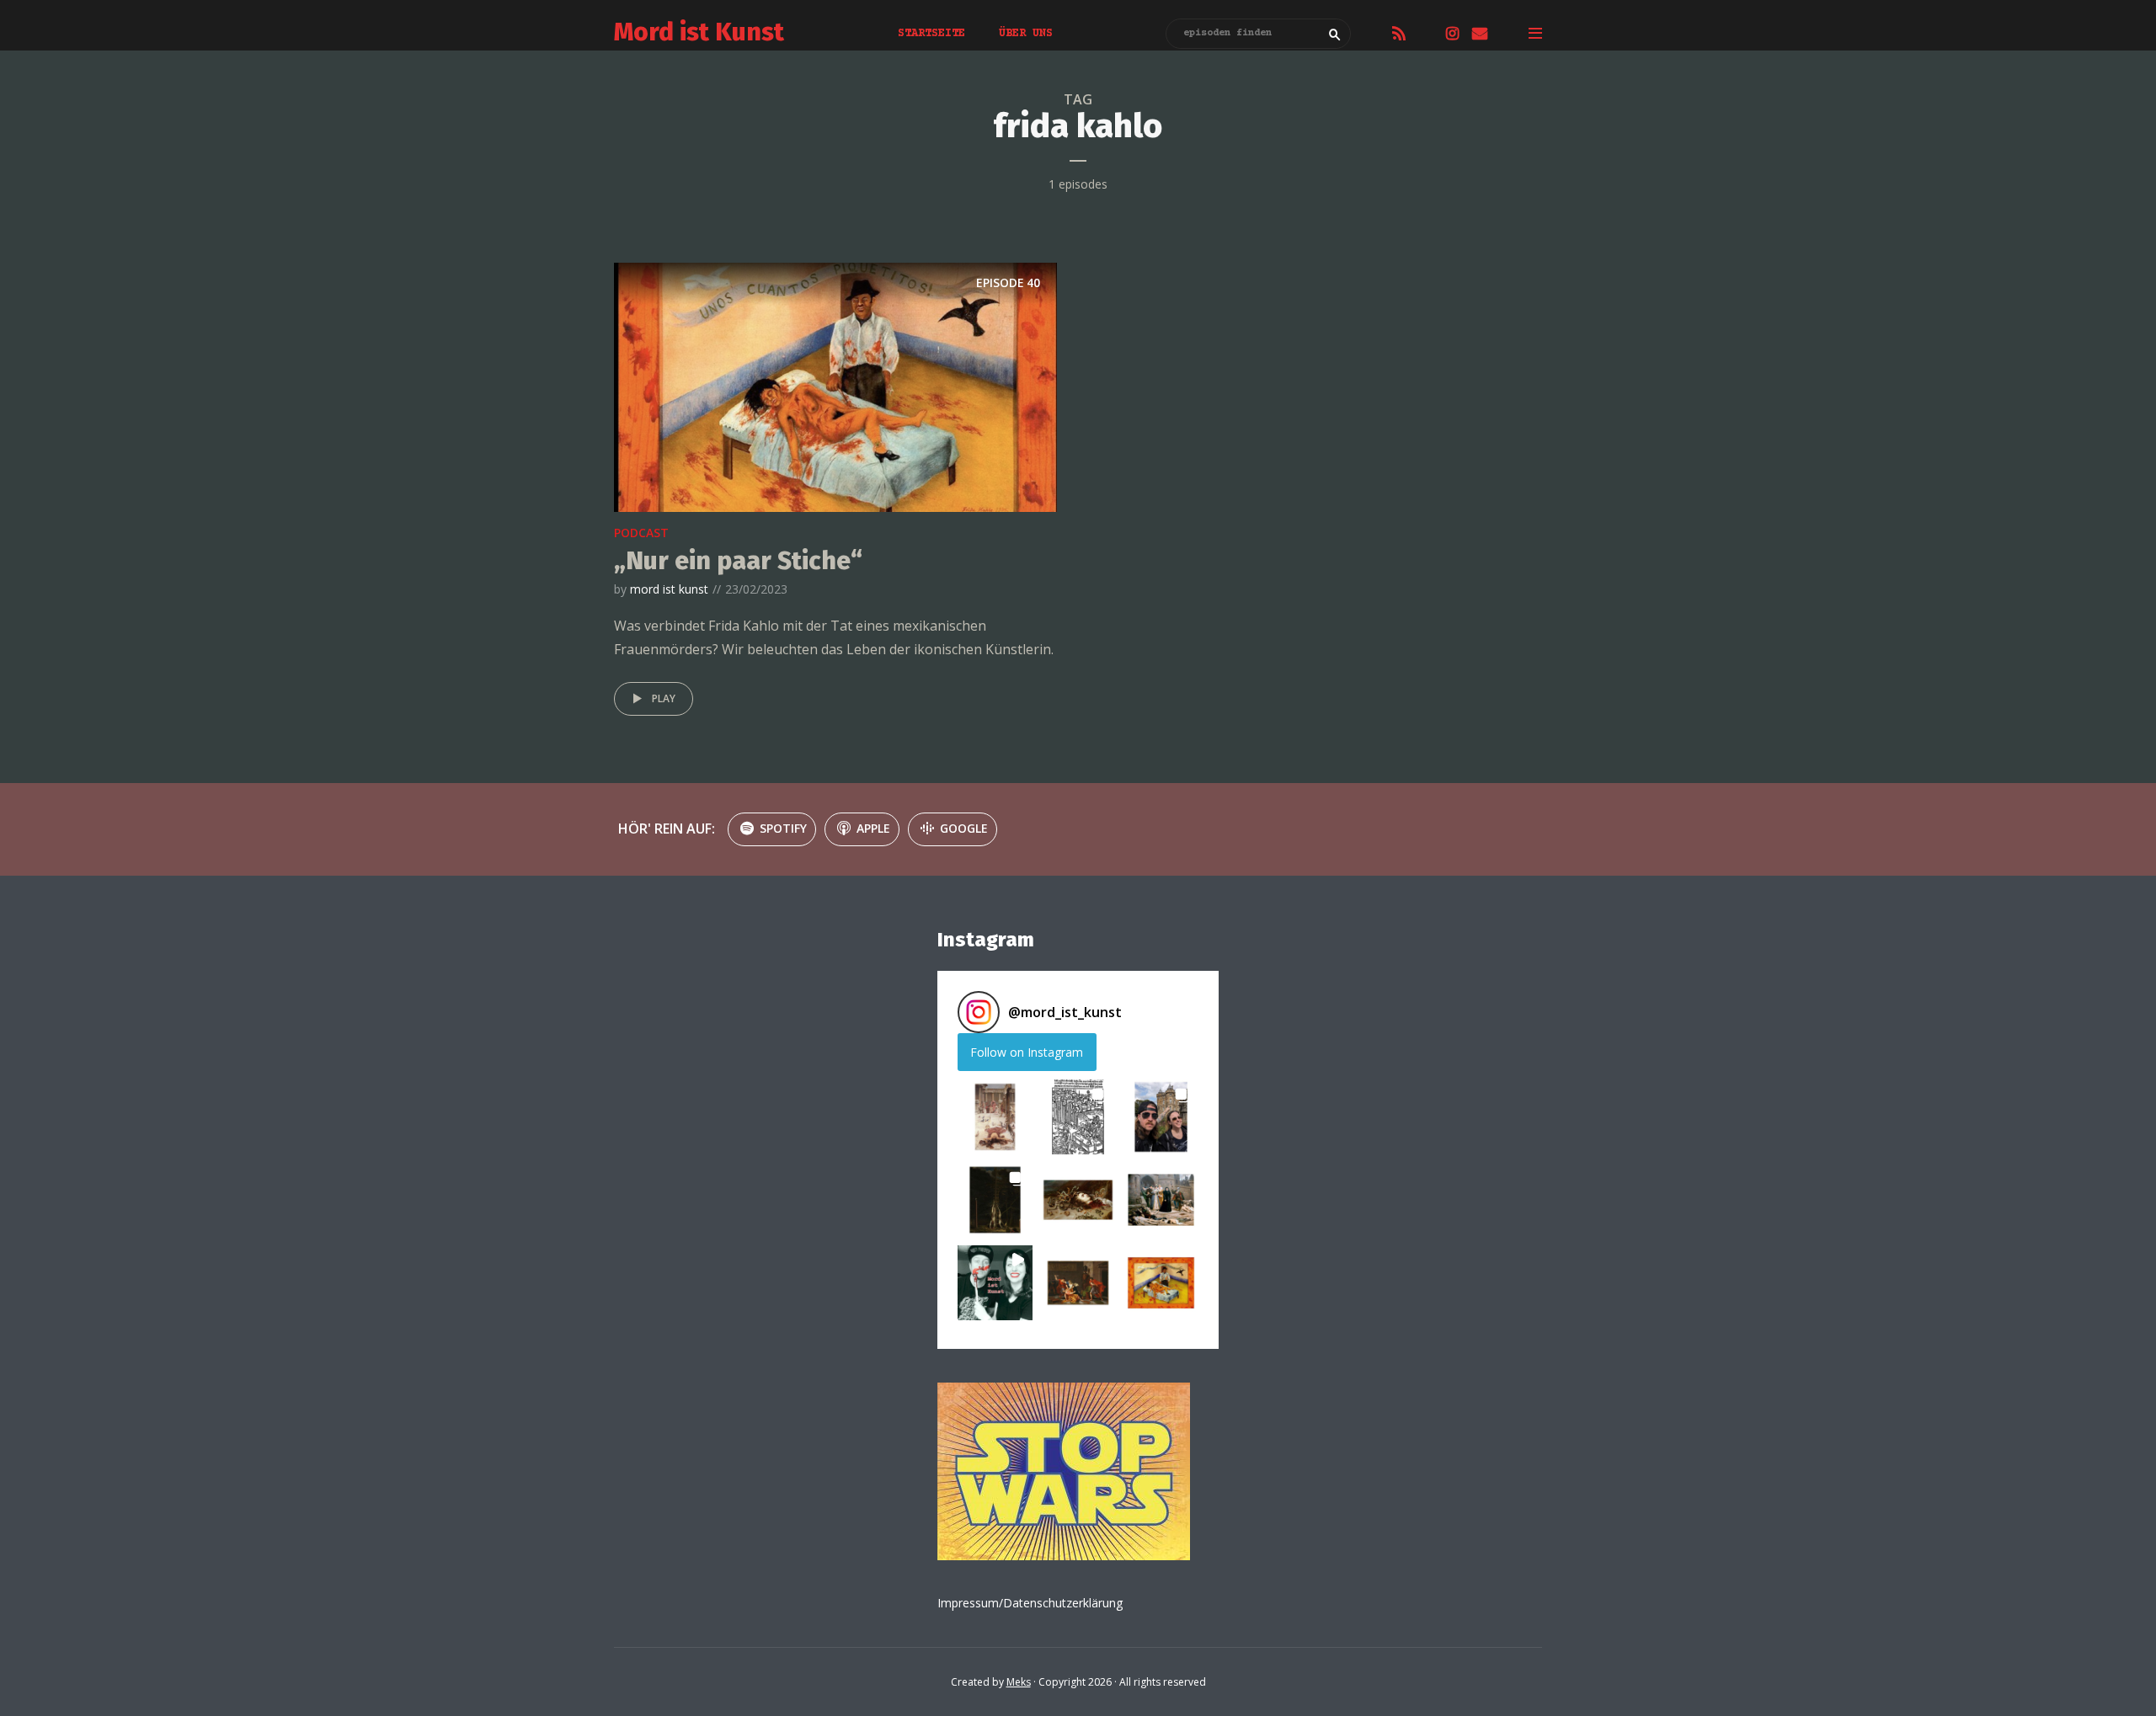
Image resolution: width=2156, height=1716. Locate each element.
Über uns (1026, 34)
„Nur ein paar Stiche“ (738, 561)
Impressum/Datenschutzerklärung (1030, 1603)
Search (1335, 35)
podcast (641, 533)
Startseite (931, 34)
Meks (1019, 1682)
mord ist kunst (669, 589)
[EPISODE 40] (835, 386)
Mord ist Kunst (699, 32)
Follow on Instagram (1027, 1052)
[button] (995, 1117)
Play (664, 698)
